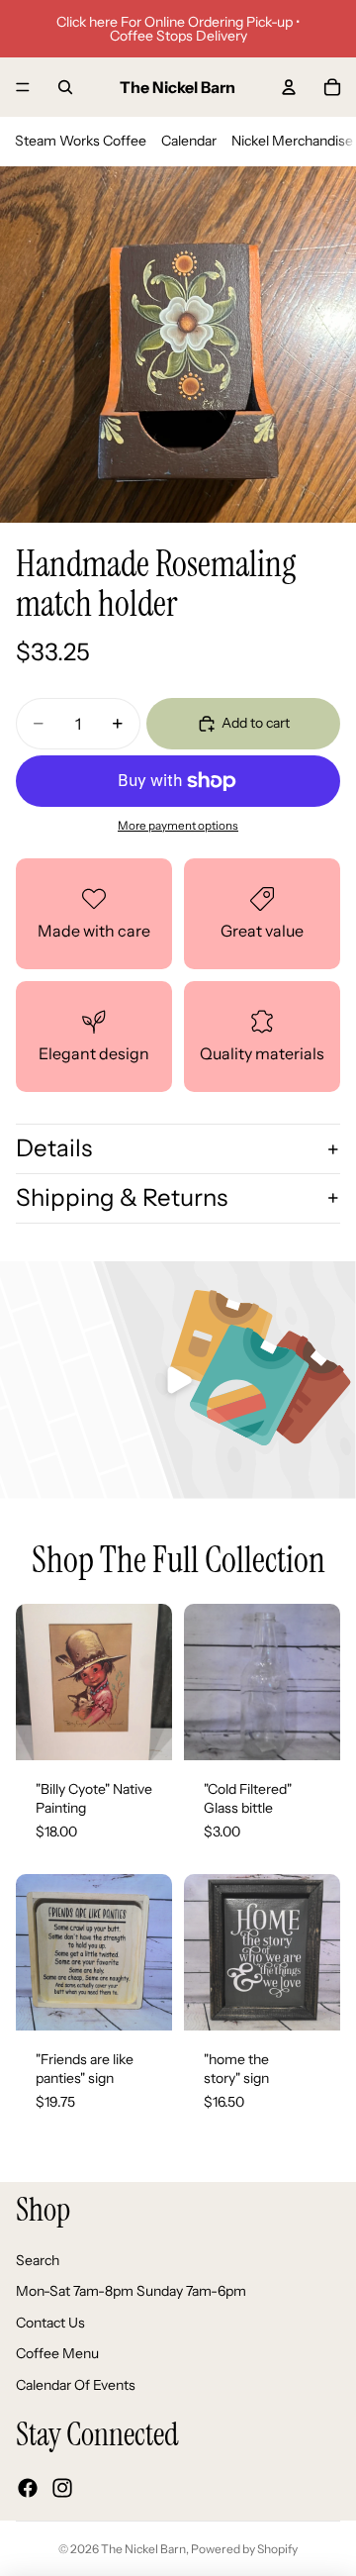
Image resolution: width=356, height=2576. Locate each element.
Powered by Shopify (244, 2549)
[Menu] (23, 87)
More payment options (178, 826)
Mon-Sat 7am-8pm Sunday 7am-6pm (131, 2291)
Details (54, 1148)
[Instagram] (62, 2487)
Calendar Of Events (76, 2385)
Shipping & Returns (122, 1197)
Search (38, 2259)
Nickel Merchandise (292, 141)
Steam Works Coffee (81, 141)
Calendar (189, 141)
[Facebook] (28, 2487)
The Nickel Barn (143, 2549)
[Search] (65, 87)
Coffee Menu (57, 2353)
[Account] (289, 87)
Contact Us (50, 2322)
